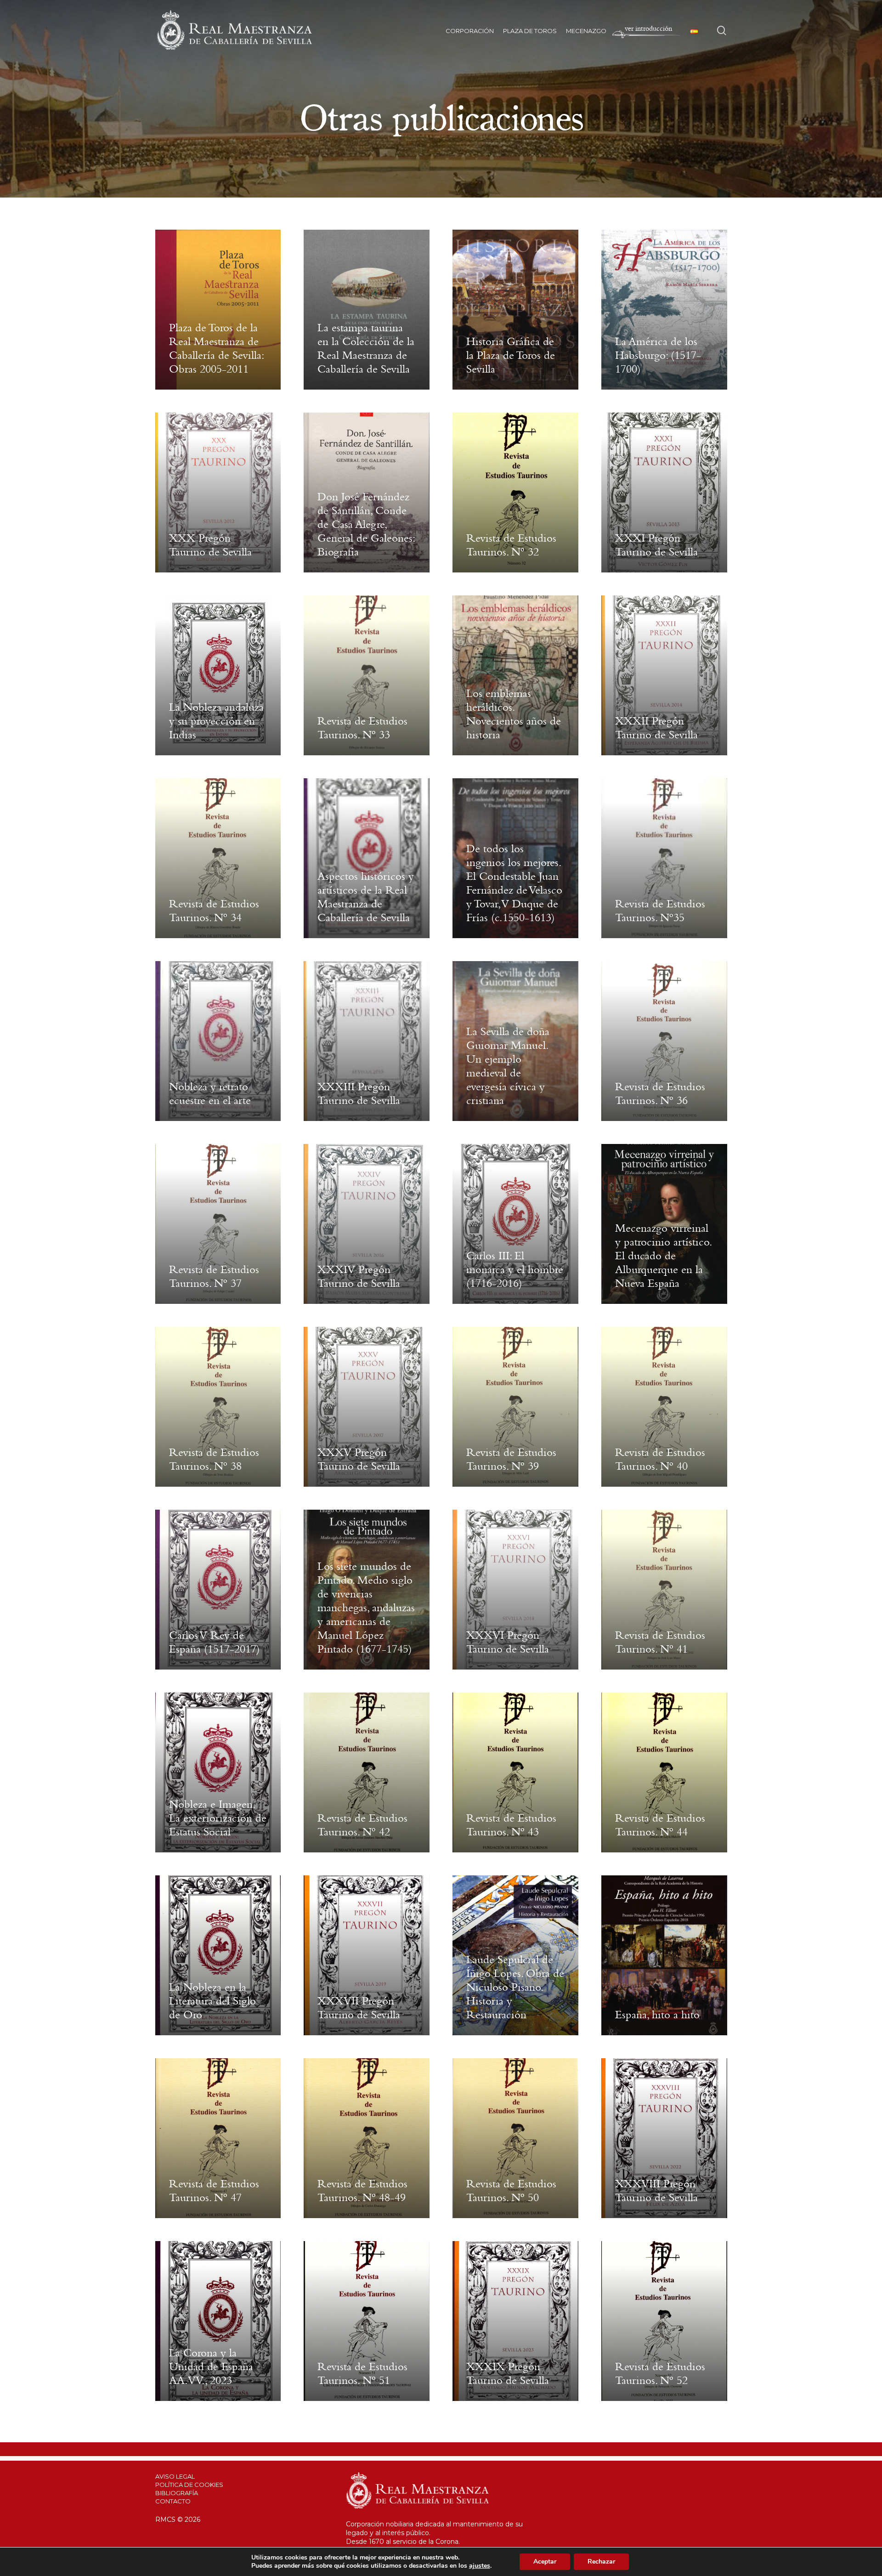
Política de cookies (189, 2485)
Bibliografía (177, 2493)
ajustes (480, 2566)
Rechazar (601, 2562)
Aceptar (545, 2562)
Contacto (173, 2501)
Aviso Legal (175, 2476)
